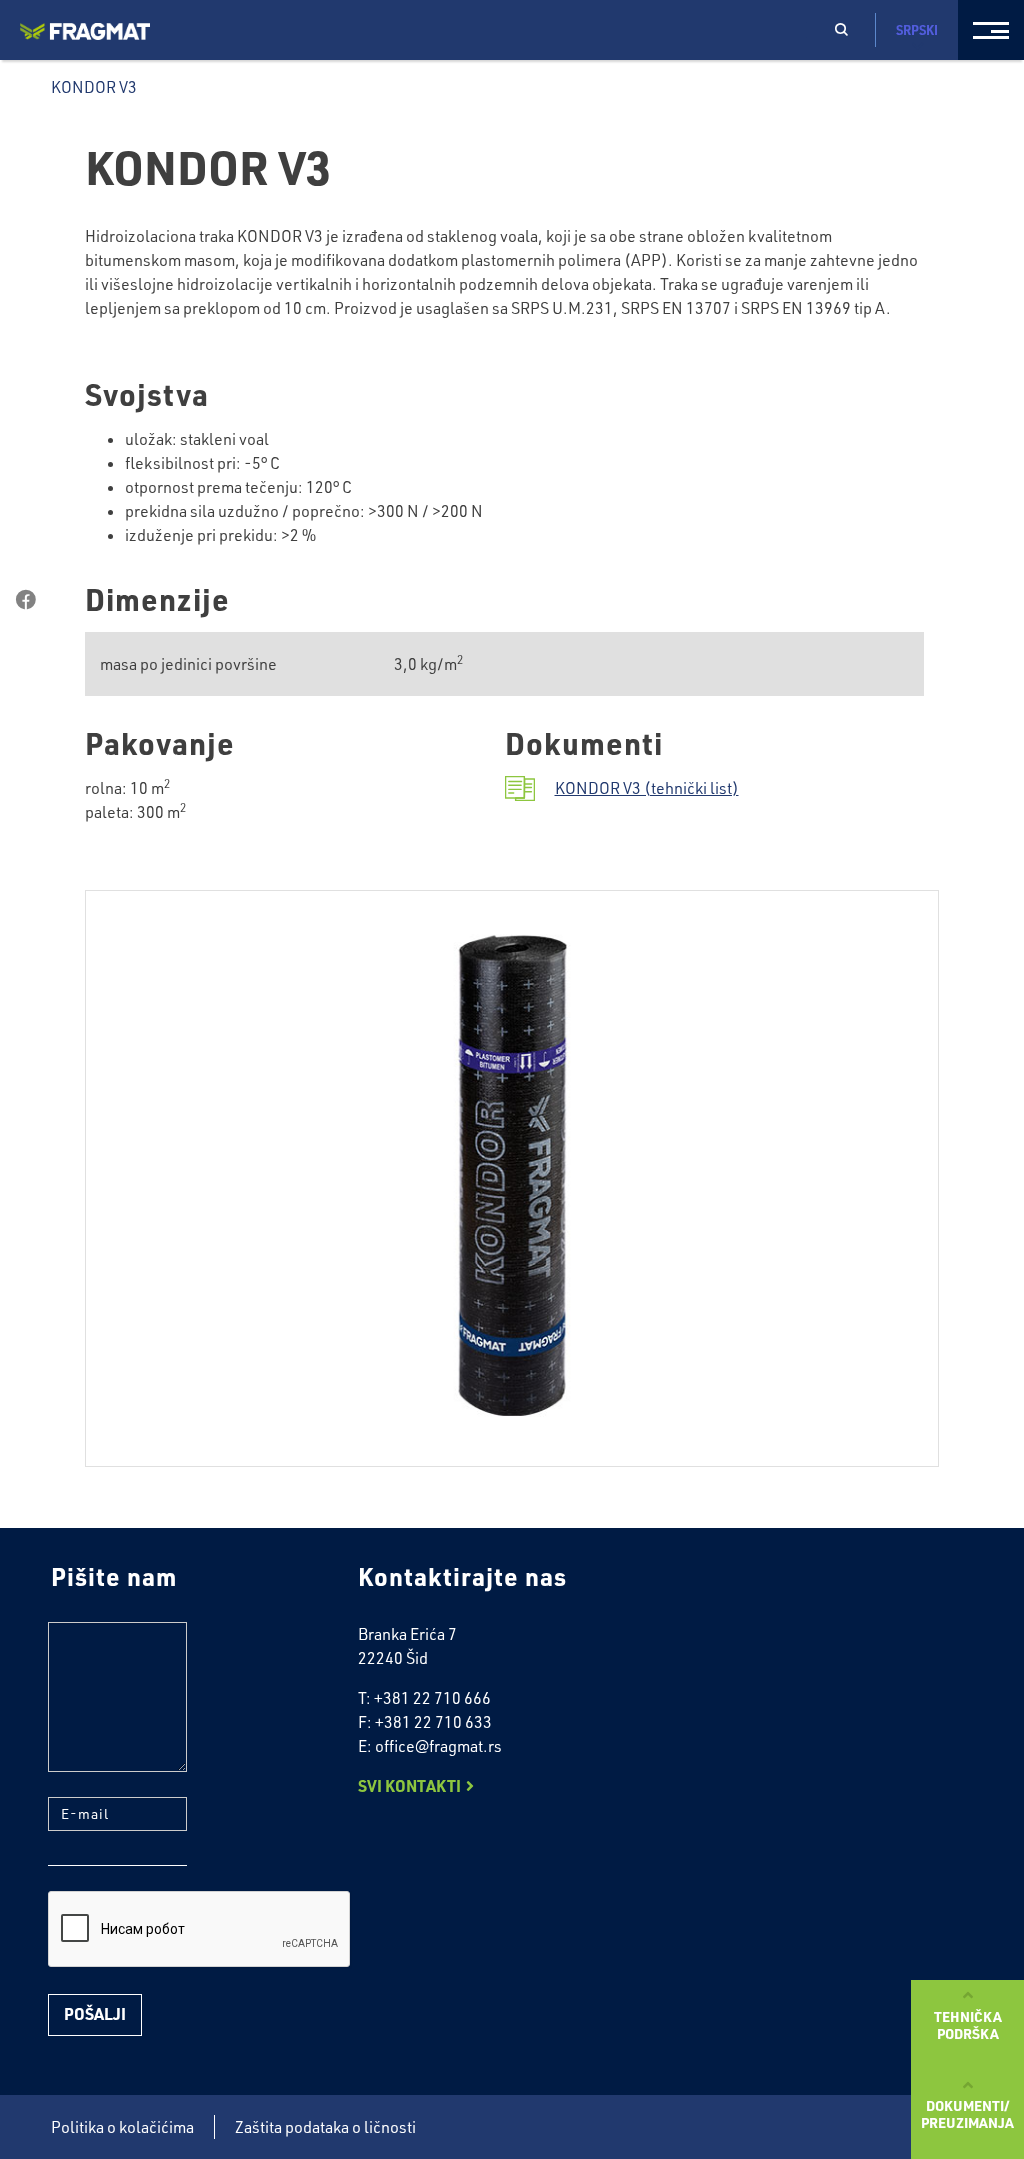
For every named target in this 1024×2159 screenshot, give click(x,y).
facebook (25, 600)
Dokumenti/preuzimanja (967, 2113)
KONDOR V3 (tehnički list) (647, 788)
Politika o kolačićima (122, 2127)
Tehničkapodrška (968, 2024)
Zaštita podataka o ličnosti (325, 2127)
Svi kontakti (409, 1785)
